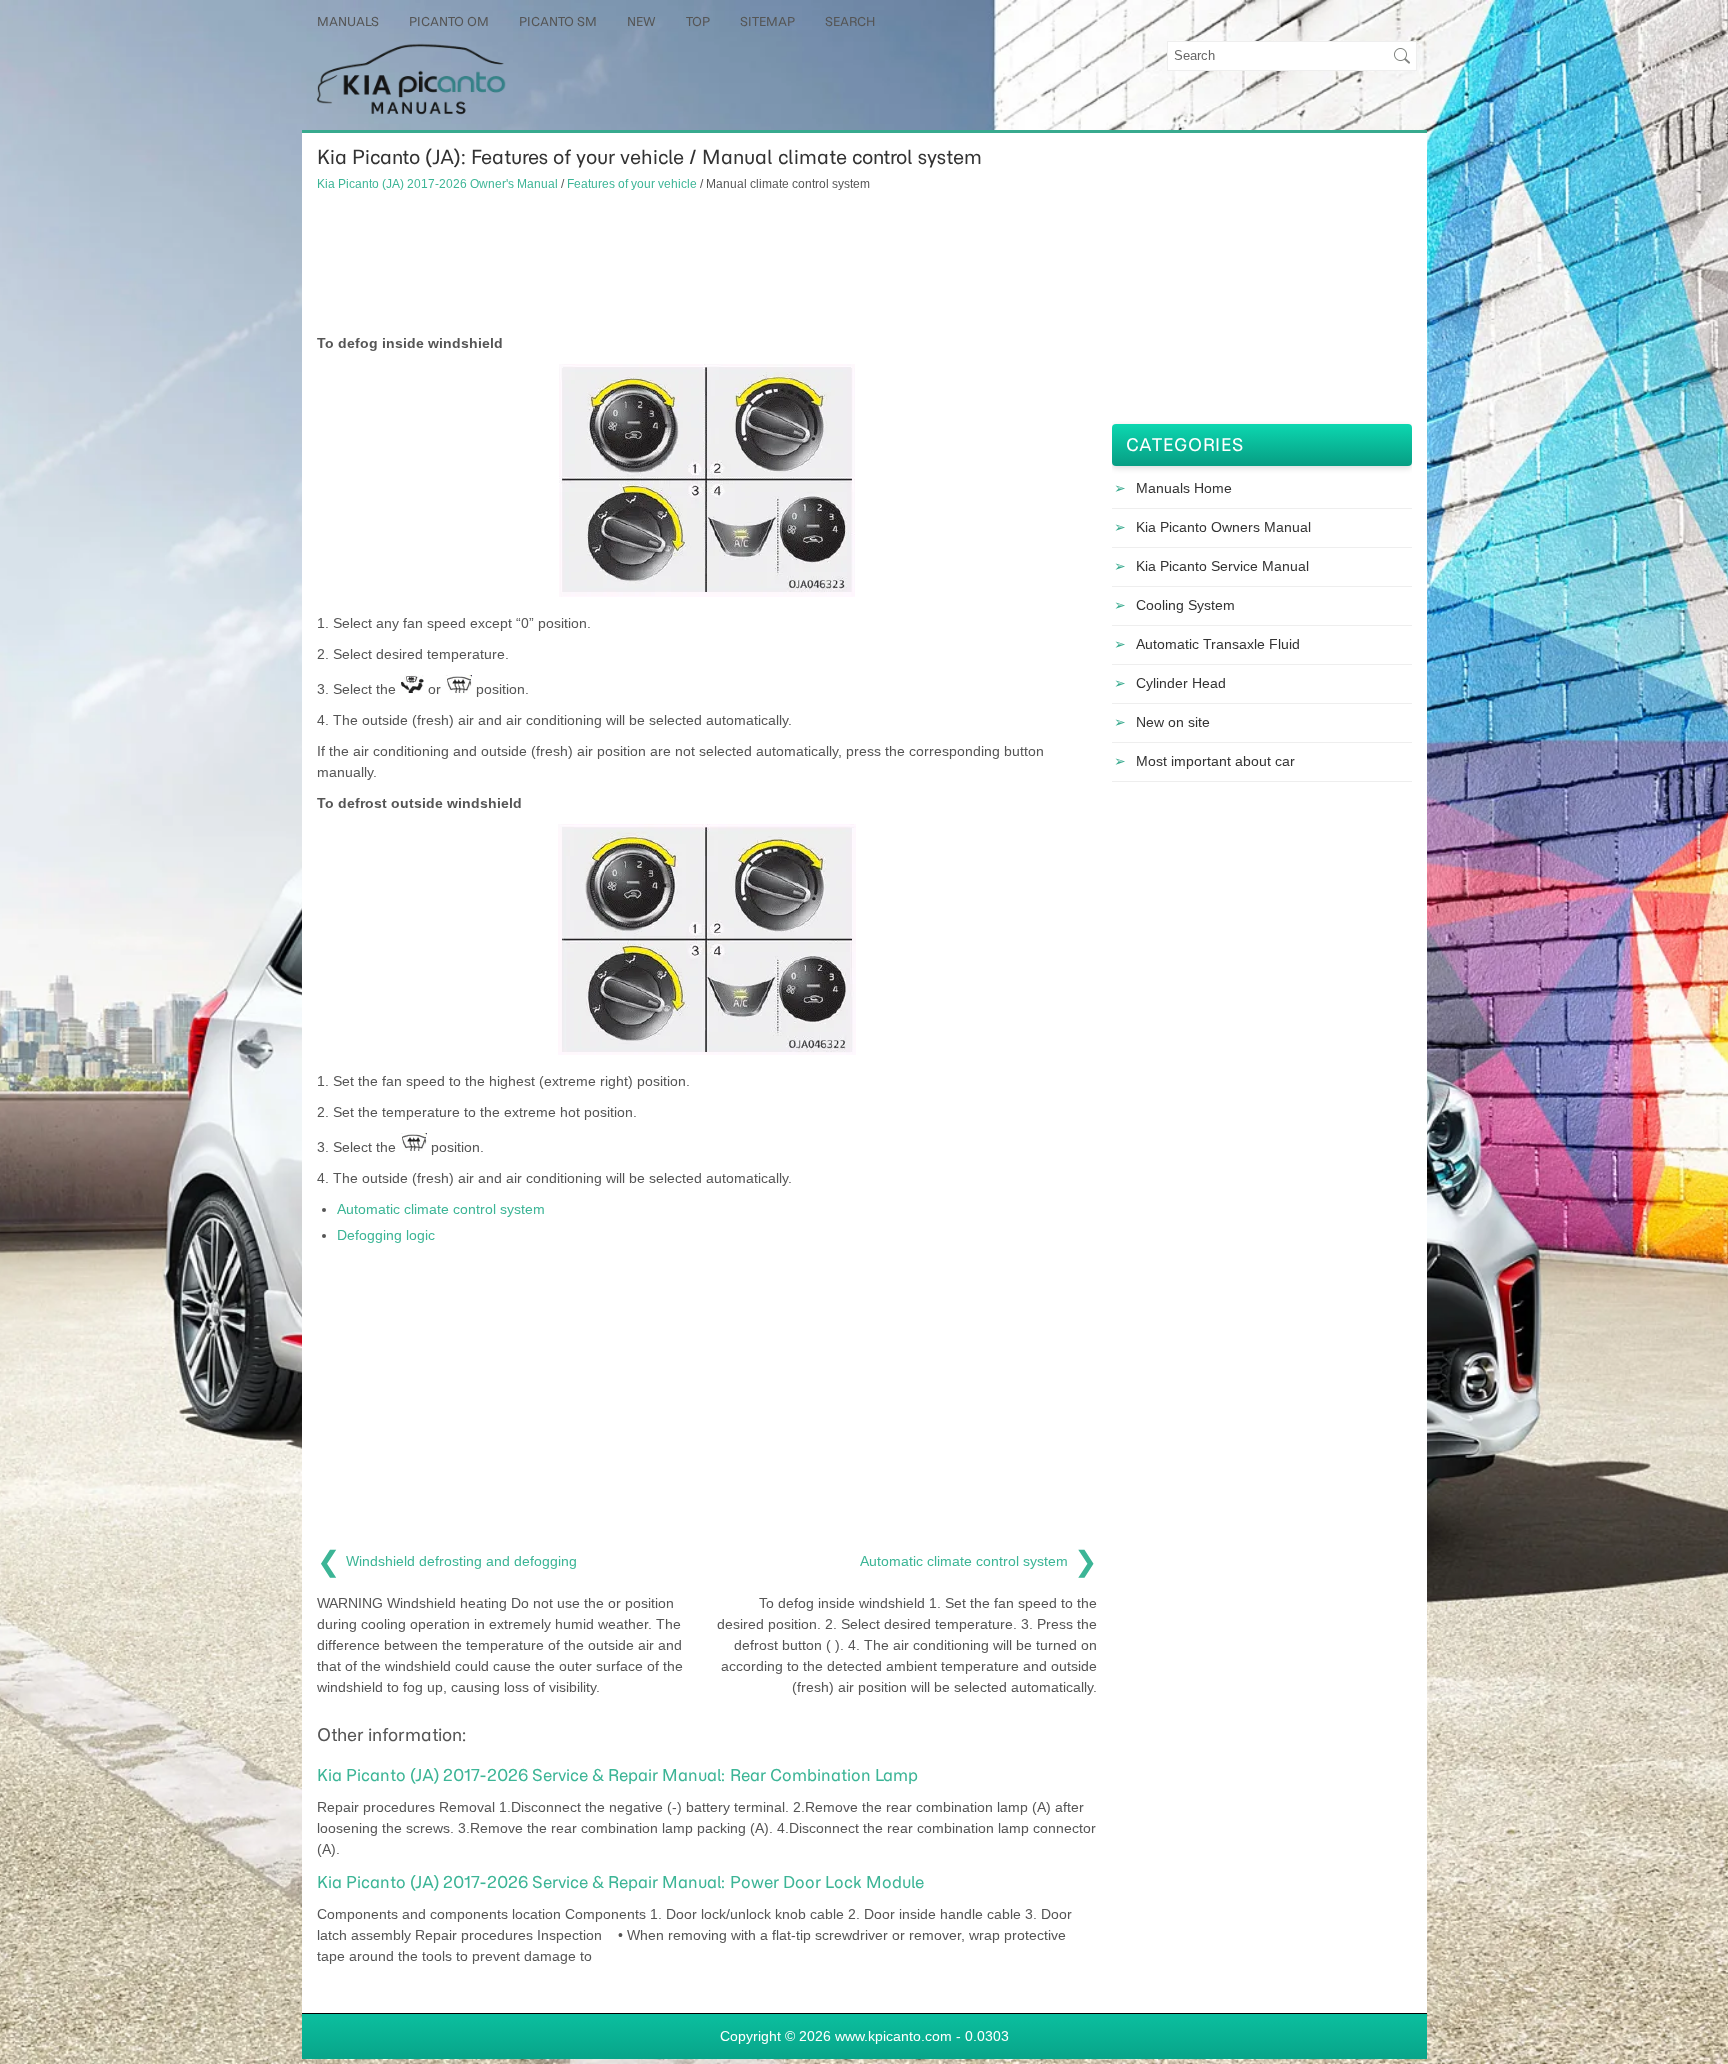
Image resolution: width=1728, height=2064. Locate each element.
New (641, 21)
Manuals (348, 21)
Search (850, 21)
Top (698, 21)
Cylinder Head (1181, 683)
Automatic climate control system (441, 1209)
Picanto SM (558, 21)
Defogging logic (386, 1235)
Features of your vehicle (632, 183)
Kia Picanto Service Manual (1222, 566)
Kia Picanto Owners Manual (1223, 527)
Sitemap (767, 21)
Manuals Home (1184, 488)
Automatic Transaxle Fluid (1218, 644)
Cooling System (1185, 605)
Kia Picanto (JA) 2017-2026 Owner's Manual (437, 183)
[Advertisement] (707, 263)
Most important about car (1215, 761)
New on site (1173, 722)
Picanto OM (449, 21)
